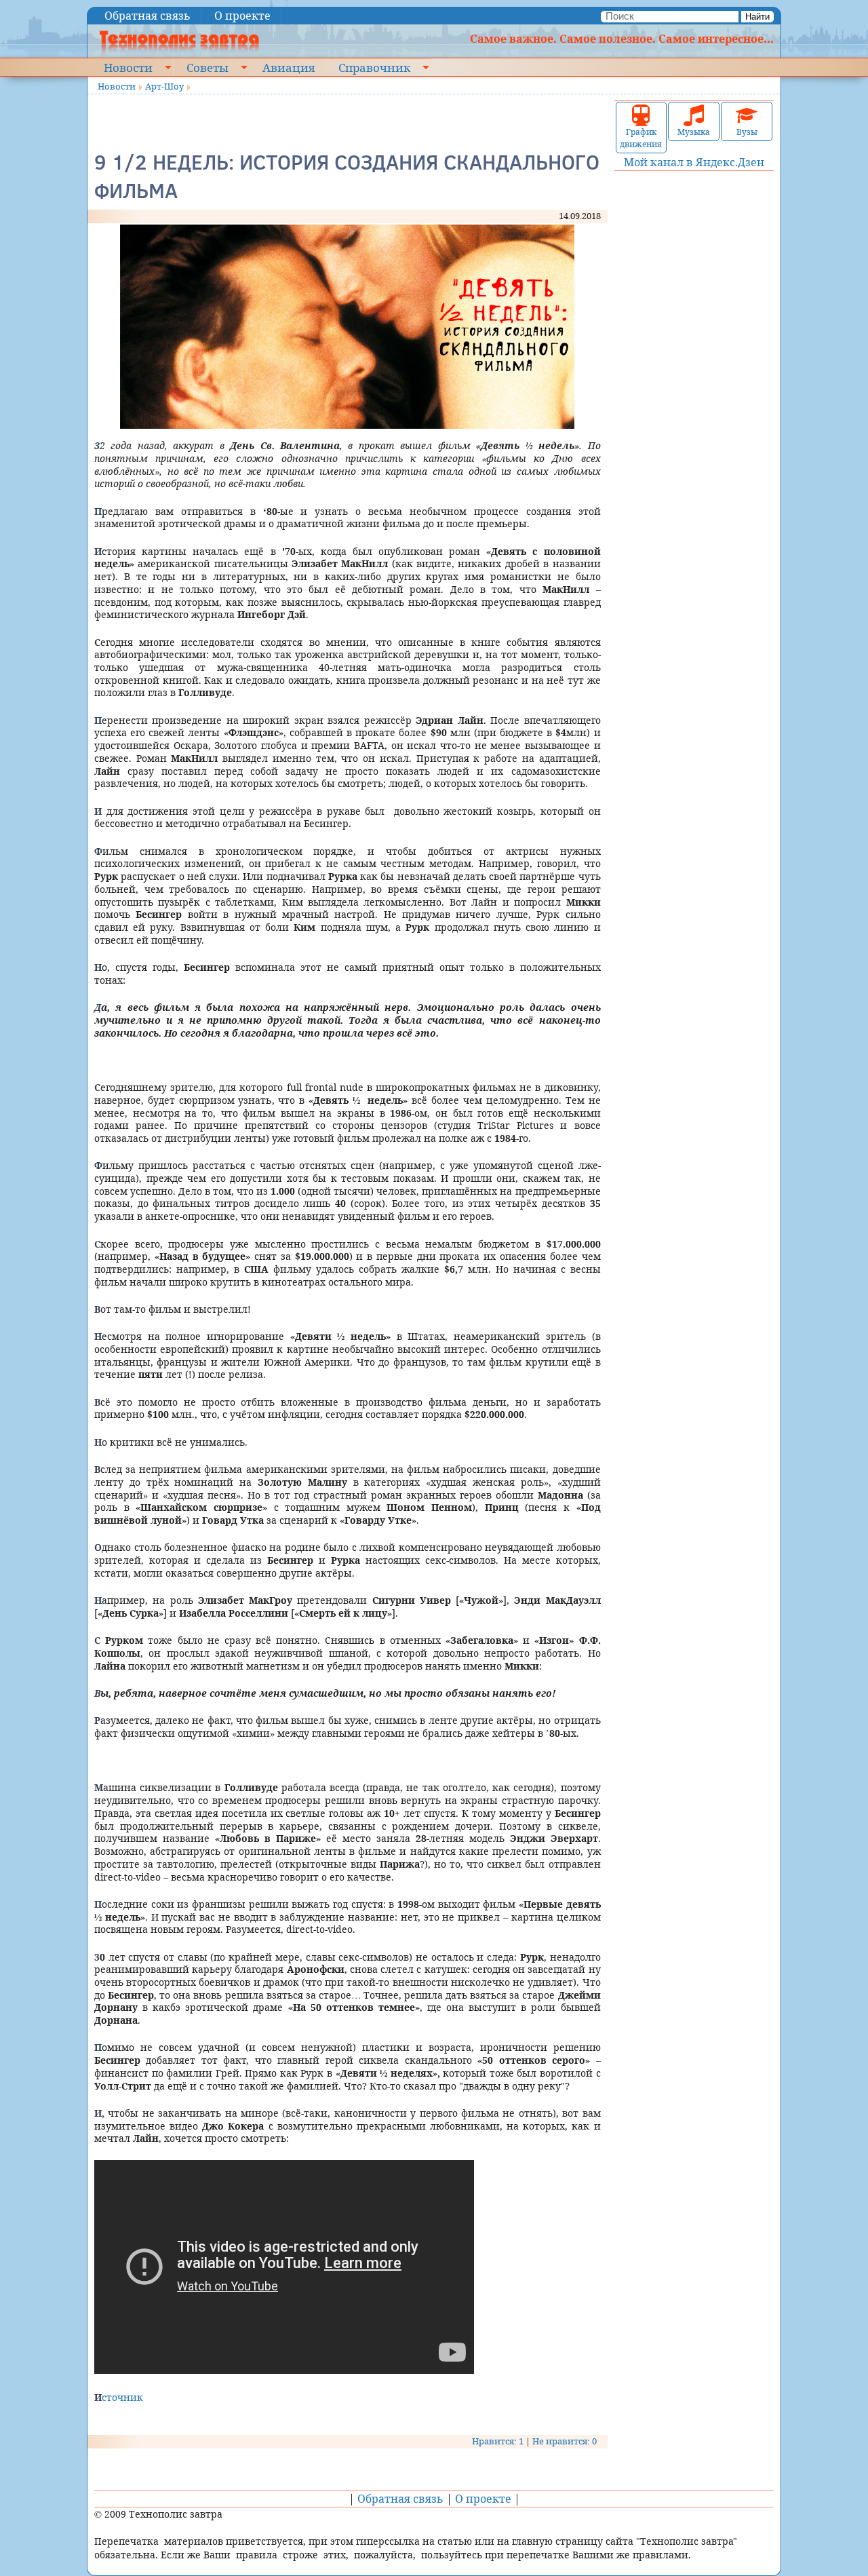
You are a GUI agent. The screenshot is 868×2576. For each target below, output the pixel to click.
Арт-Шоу (164, 86)
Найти (757, 17)
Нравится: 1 (498, 2441)
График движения (641, 138)
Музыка (694, 132)
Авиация (289, 67)
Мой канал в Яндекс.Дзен (694, 162)
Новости (128, 67)
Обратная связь (147, 16)
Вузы (747, 132)
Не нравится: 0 (565, 2441)
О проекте (242, 16)
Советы (208, 67)
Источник (119, 2397)
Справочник (374, 67)
